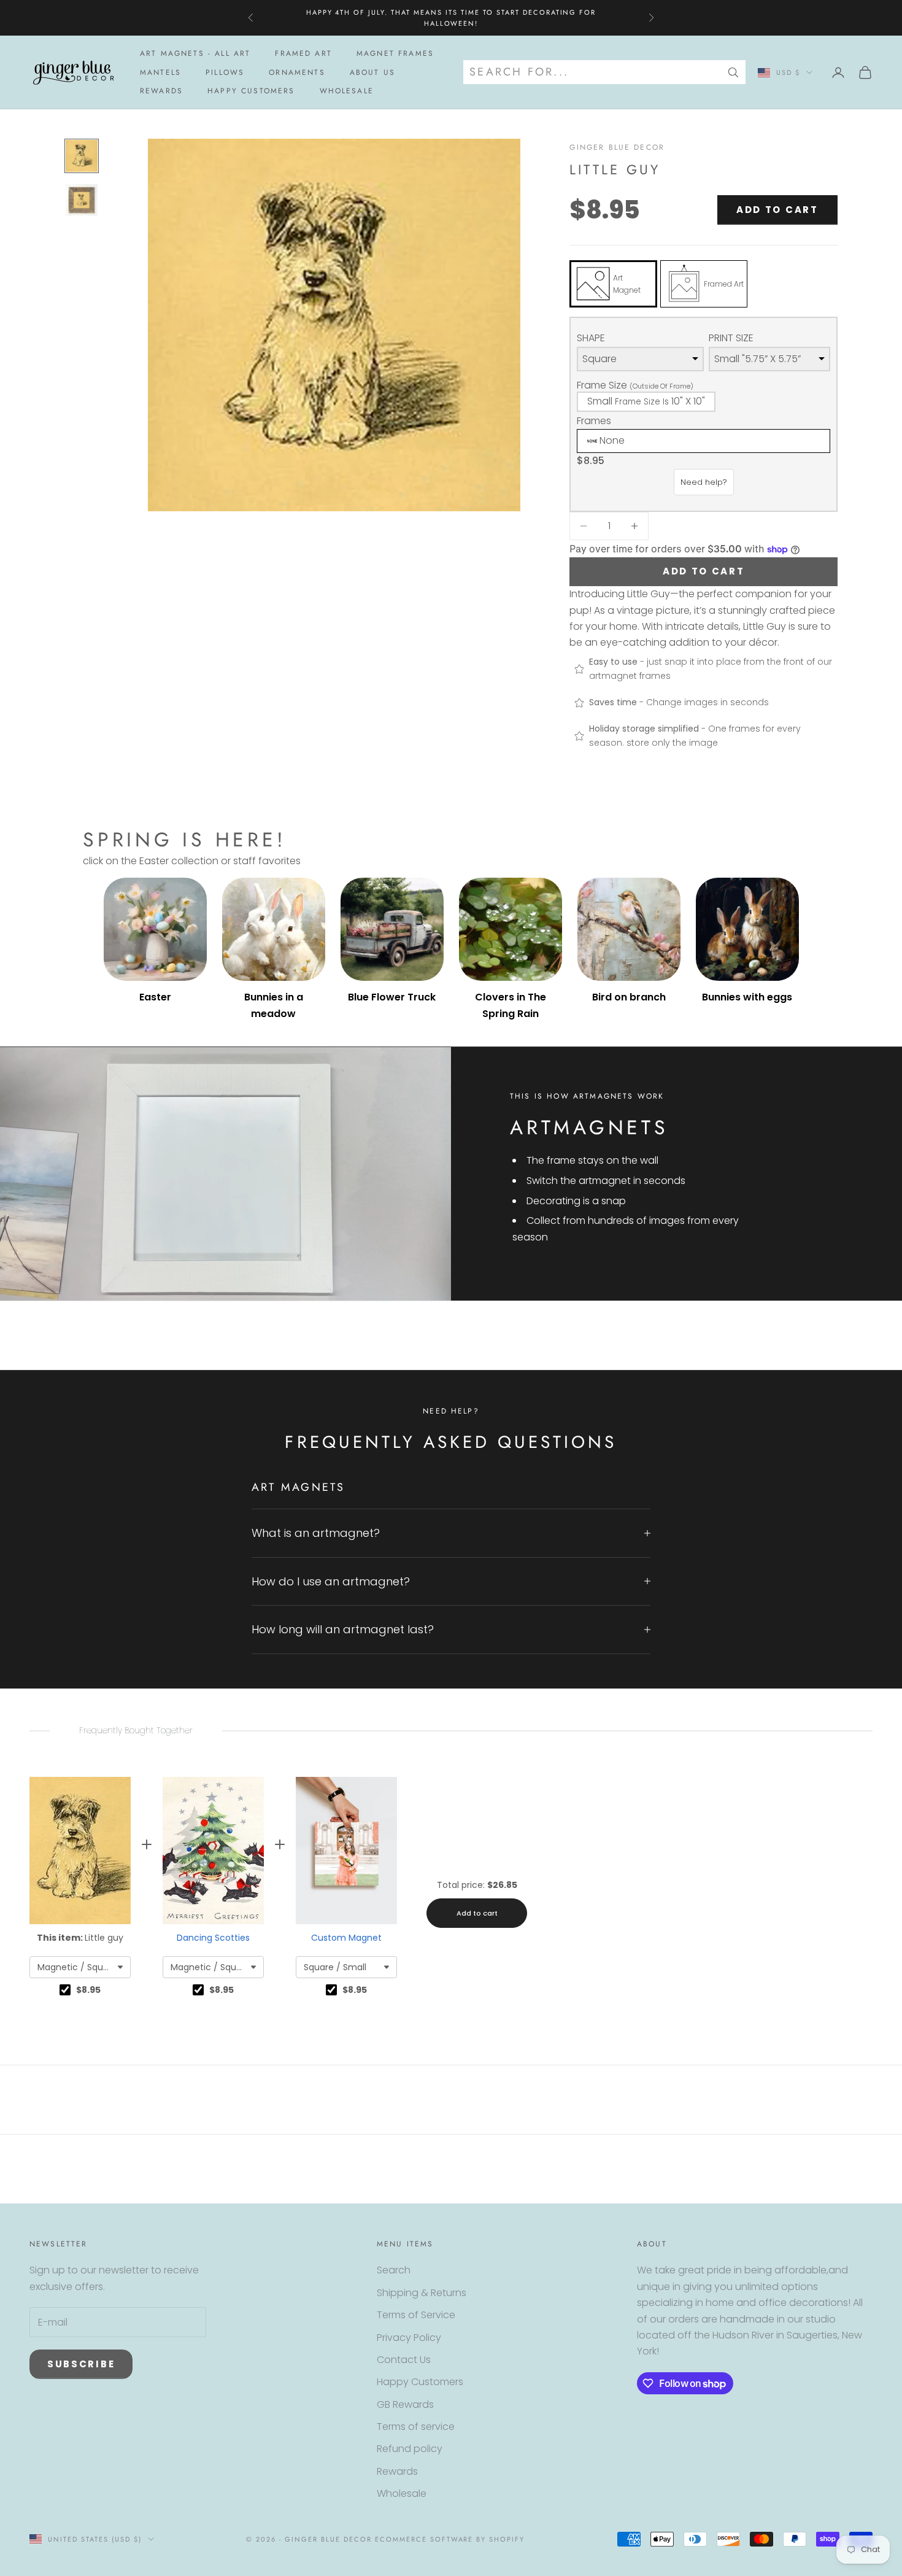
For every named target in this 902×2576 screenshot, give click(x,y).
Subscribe (81, 2364)
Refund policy (410, 2449)
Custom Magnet (346, 1938)
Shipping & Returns (422, 2293)
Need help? (704, 482)
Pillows (225, 72)
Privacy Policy (409, 2338)
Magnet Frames (395, 53)
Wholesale (347, 91)
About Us (372, 72)
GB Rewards (405, 2404)
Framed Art (303, 53)
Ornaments (297, 72)
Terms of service (416, 2427)
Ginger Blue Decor (617, 147)
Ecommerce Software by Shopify (450, 2539)
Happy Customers (251, 91)
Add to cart (777, 210)
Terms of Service (416, 2315)
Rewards (161, 91)
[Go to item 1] (82, 156)
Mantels (160, 72)
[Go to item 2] (82, 200)
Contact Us (404, 2360)
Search (394, 2270)
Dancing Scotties (213, 1938)
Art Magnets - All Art (195, 53)
